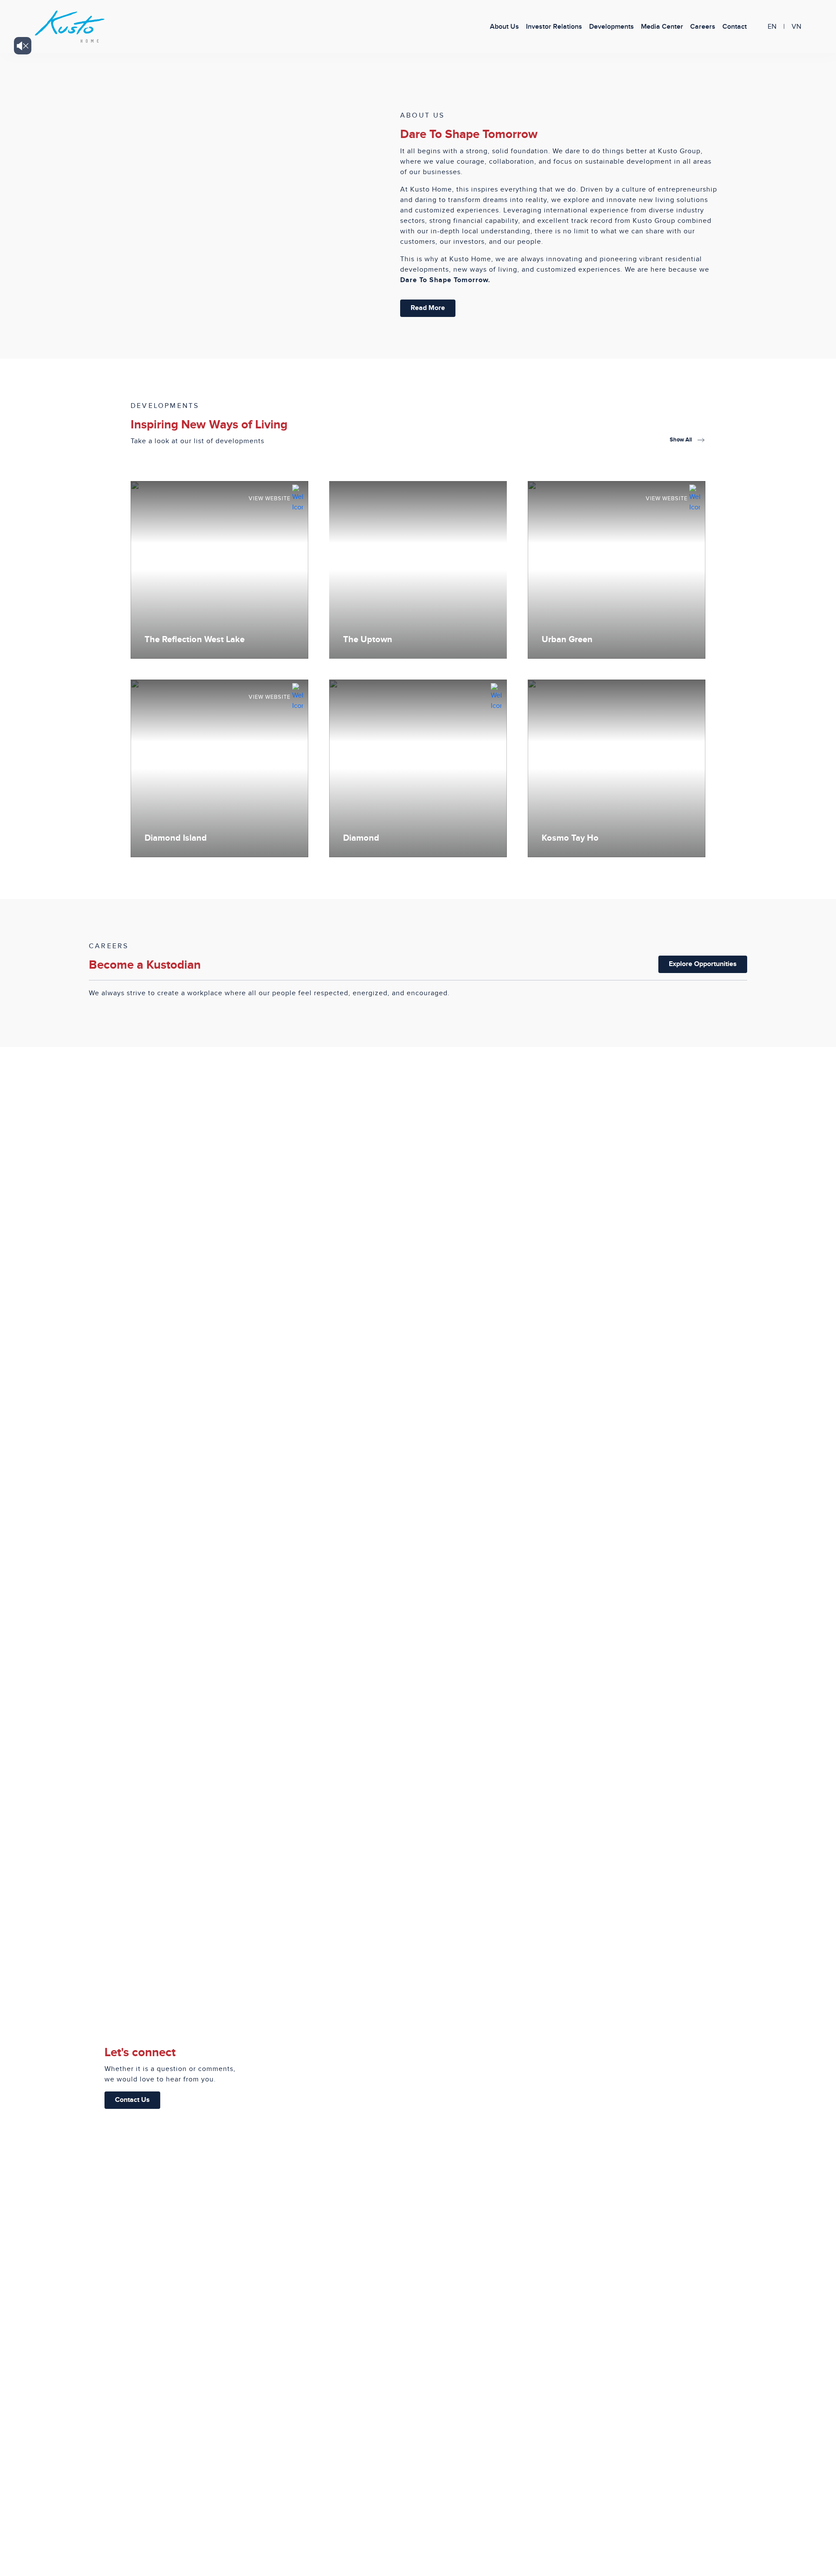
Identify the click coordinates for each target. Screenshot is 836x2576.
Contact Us (132, 2100)
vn (796, 27)
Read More (428, 308)
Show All (681, 440)
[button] (662, 27)
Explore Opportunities (703, 964)
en (772, 27)
